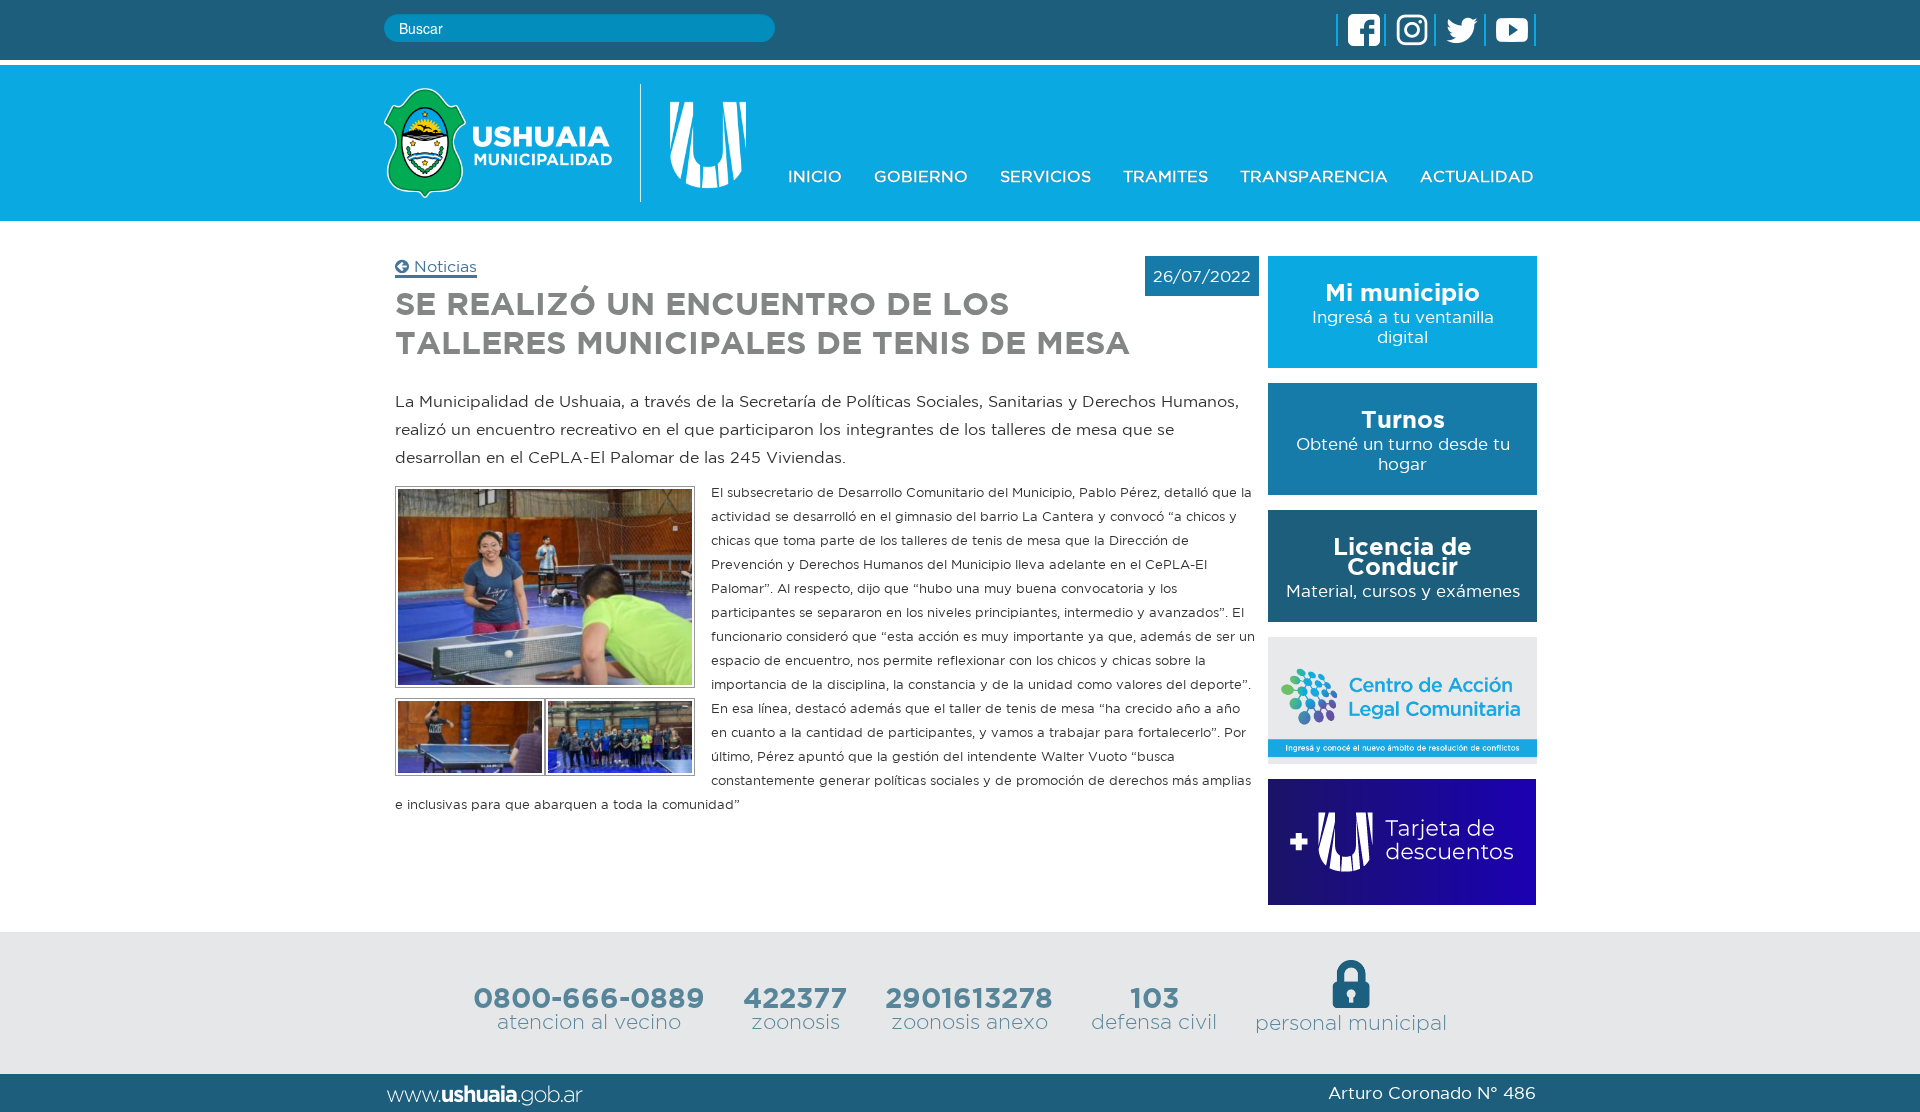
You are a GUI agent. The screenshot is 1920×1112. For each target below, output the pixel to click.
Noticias (443, 266)
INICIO (815, 176)
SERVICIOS (1045, 176)
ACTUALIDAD (1477, 176)
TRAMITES (1165, 176)
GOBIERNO (921, 176)
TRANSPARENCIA (1314, 176)
